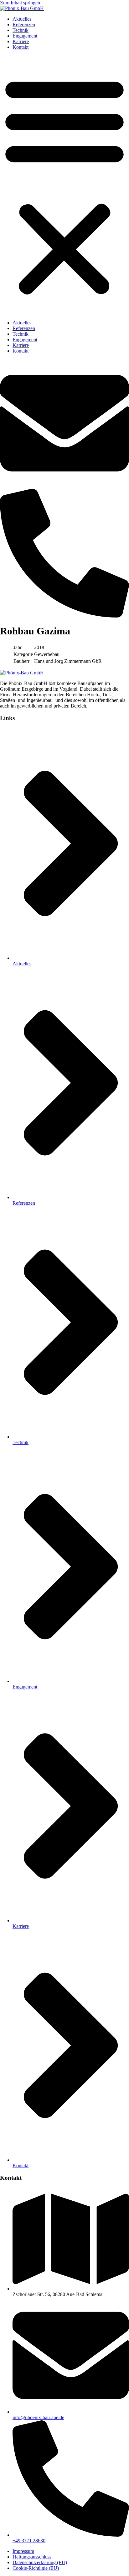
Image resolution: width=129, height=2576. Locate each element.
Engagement (25, 36)
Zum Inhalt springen (20, 3)
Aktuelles (22, 19)
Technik (21, 30)
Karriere (21, 41)
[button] (64, 185)
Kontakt (21, 47)
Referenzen (24, 25)
